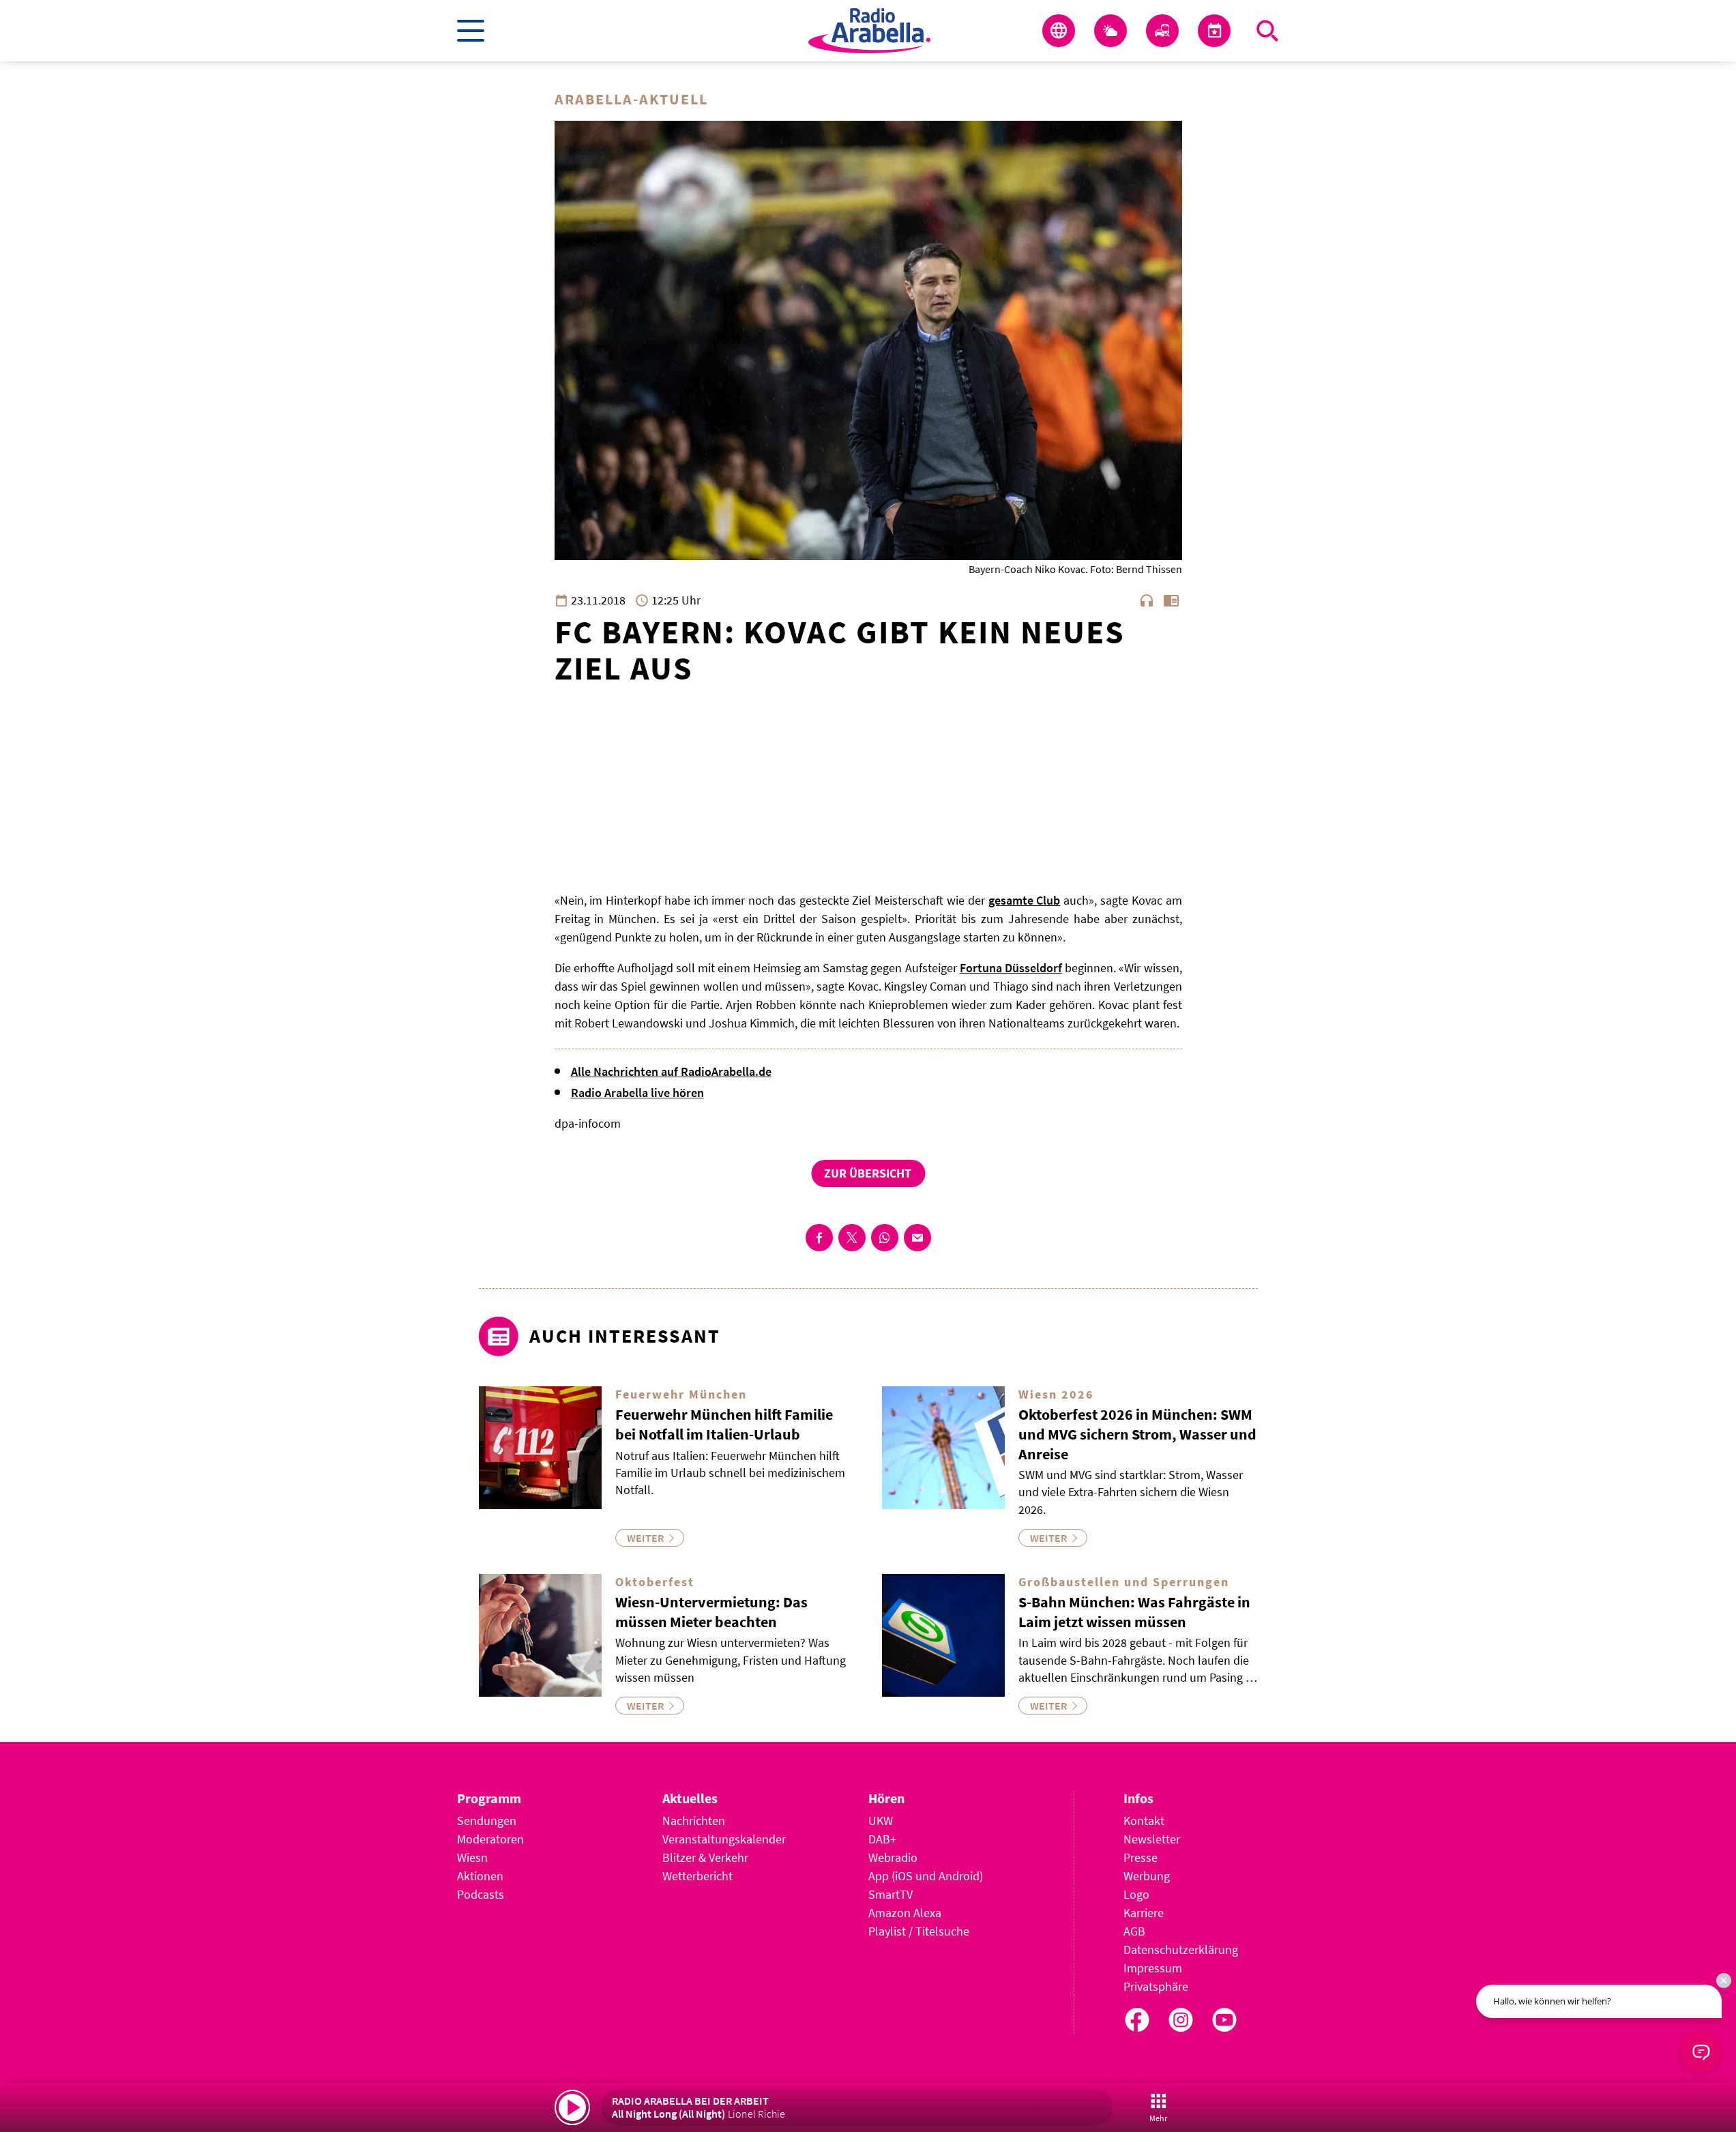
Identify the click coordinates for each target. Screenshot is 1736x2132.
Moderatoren (490, 1839)
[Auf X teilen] (852, 1238)
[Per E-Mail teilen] (917, 1238)
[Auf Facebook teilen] (819, 1238)
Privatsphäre (1156, 1986)
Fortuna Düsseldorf (1011, 968)
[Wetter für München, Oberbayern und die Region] (1110, 31)
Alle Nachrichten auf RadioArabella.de (671, 1071)
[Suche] (1267, 31)
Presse (1141, 1857)
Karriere (1144, 1913)
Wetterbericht (697, 1876)
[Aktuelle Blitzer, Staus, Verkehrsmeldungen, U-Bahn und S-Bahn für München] (1162, 31)
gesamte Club (1025, 900)
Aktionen (480, 1876)
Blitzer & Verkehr (705, 1857)
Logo (1136, 1894)
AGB (1134, 1931)
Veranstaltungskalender (724, 1839)
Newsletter (1152, 1839)
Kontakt (1144, 1821)
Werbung (1147, 1876)
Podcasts (481, 1894)
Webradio (893, 1857)
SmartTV (891, 1894)
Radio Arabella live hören (637, 1093)
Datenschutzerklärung (1181, 1950)
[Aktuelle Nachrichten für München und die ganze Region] (1059, 31)
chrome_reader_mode (1171, 600)
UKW (881, 1821)
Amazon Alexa (905, 1913)
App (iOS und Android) (926, 1876)
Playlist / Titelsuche (919, 1931)
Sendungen (487, 1821)
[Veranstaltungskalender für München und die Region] (1214, 31)
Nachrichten (694, 1821)
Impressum (1153, 1968)
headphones (1147, 600)
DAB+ (882, 1839)
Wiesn (472, 1857)
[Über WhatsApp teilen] (885, 1238)
